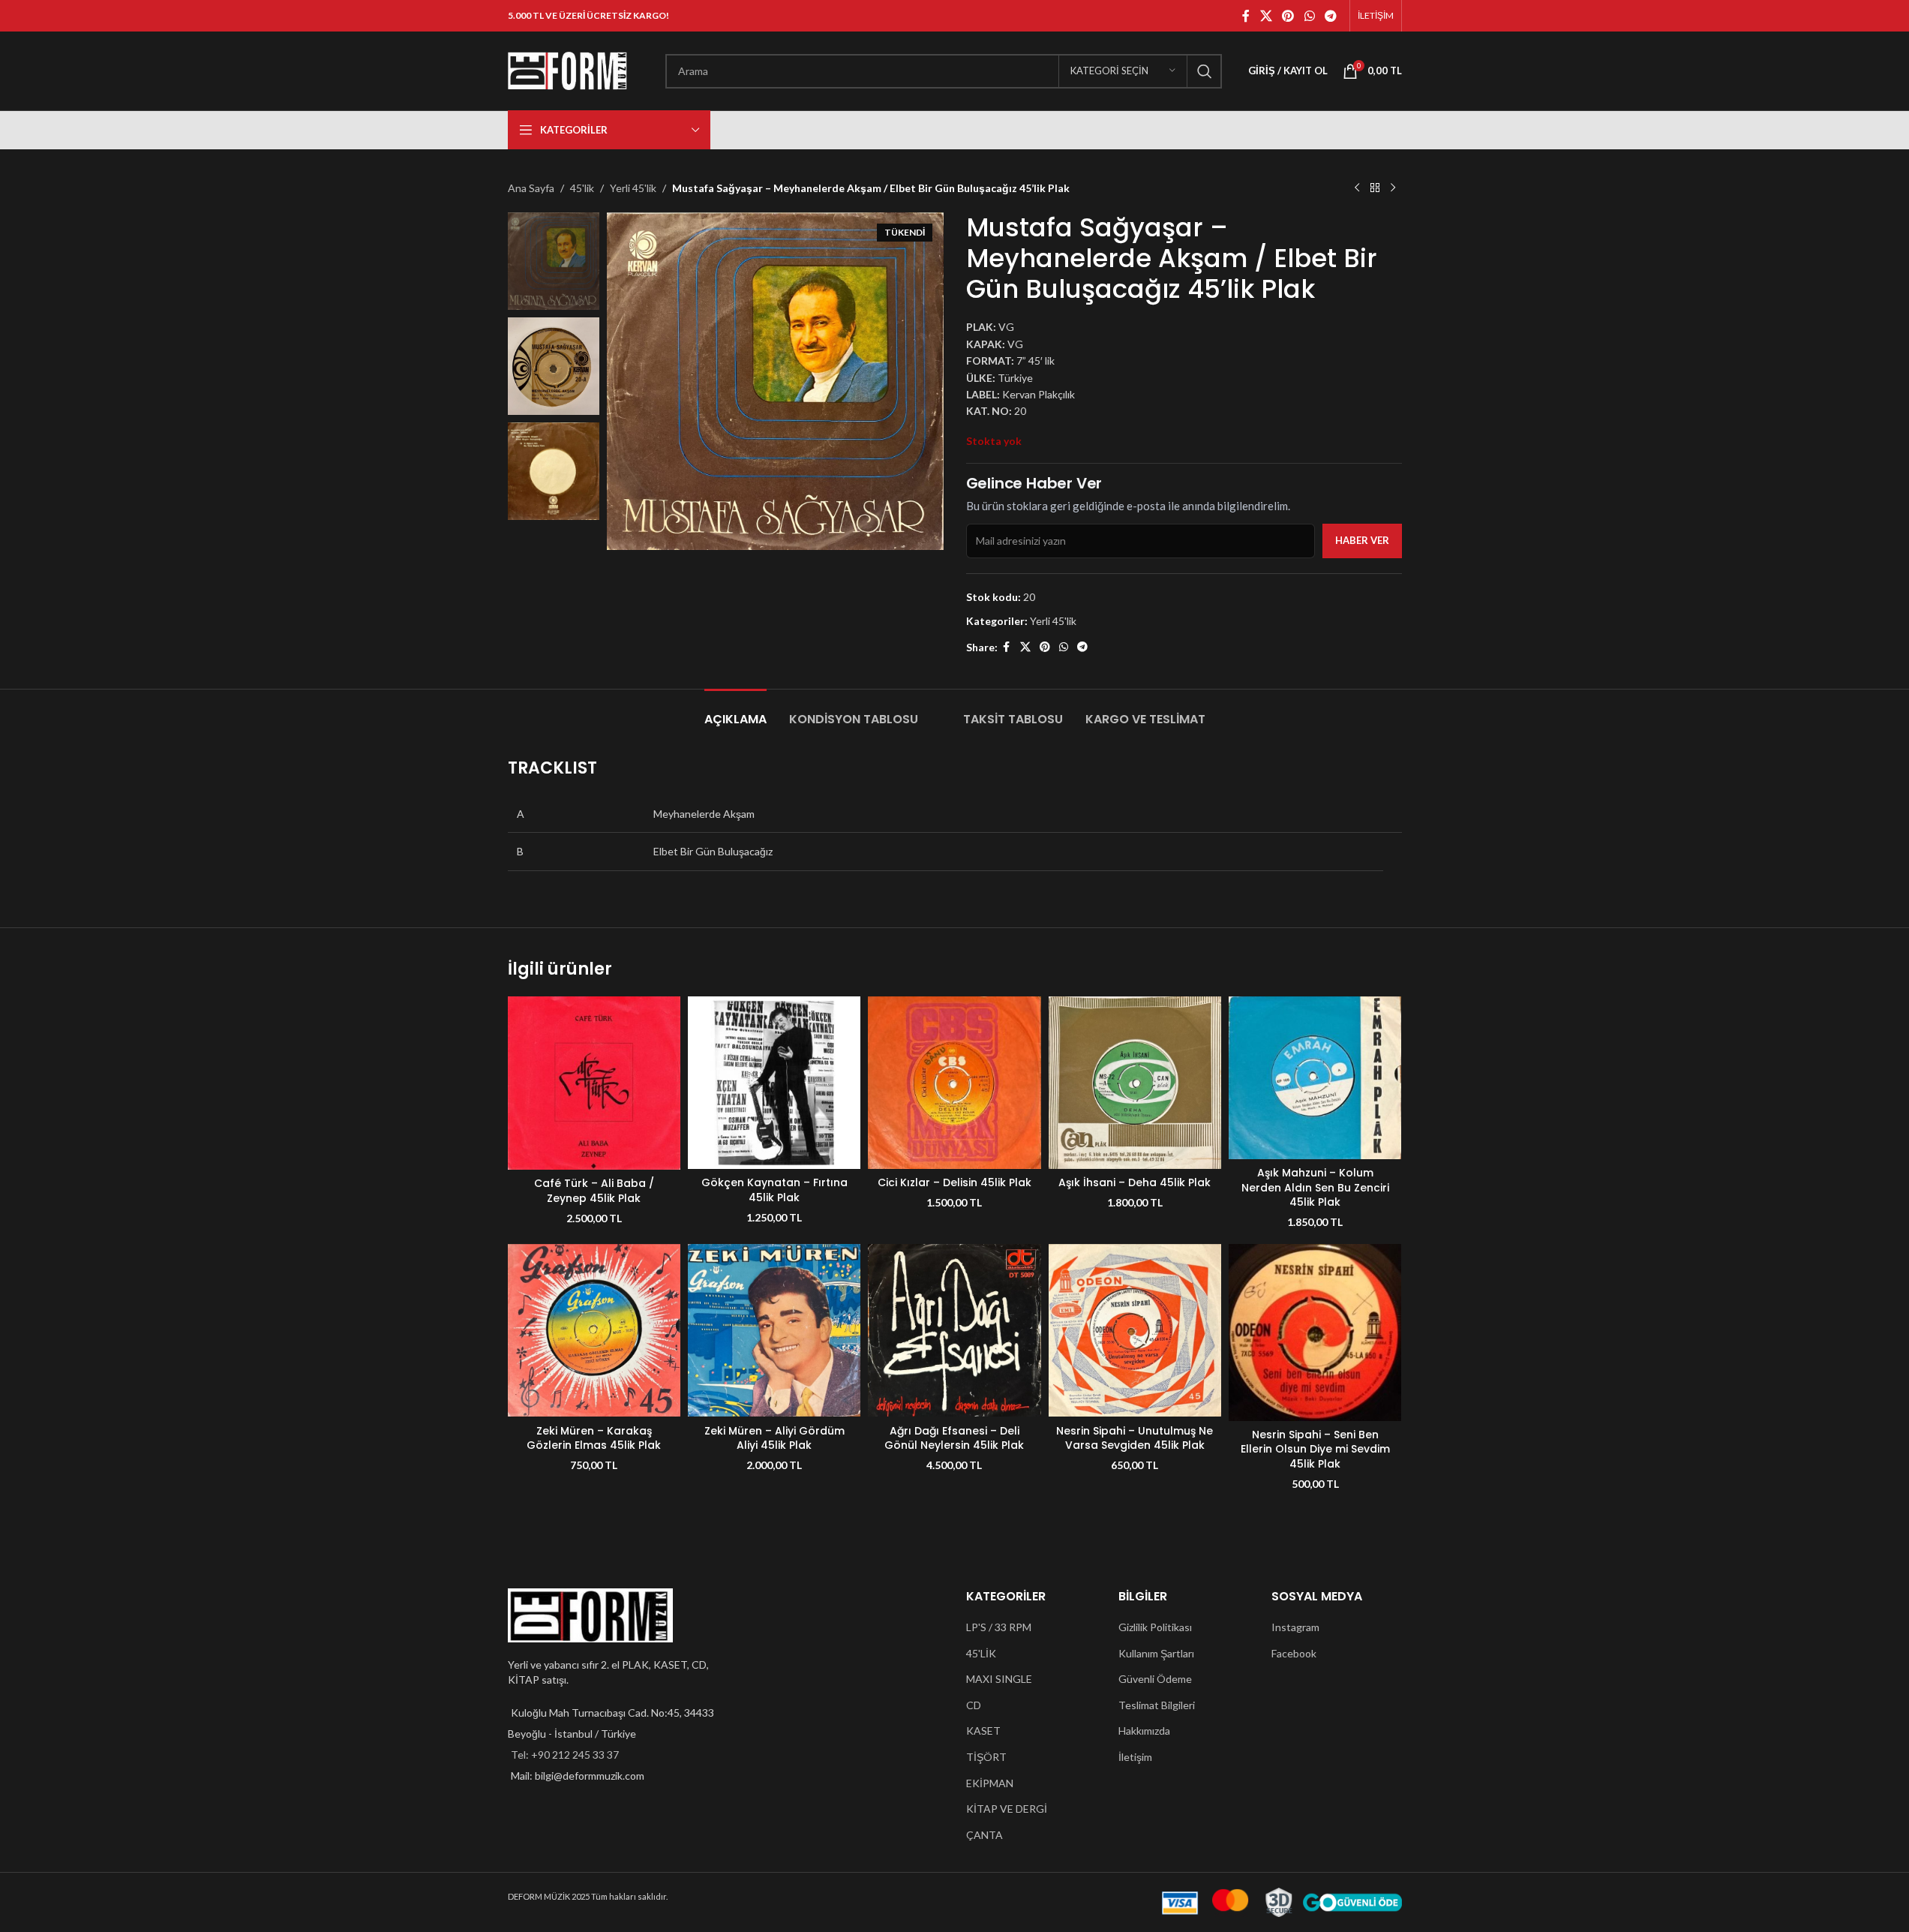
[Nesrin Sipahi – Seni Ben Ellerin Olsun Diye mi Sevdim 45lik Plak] (1315, 1333)
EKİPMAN (990, 1783)
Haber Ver (1362, 540)
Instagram (1295, 1627)
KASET (983, 1731)
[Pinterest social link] (1288, 16)
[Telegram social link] (1330, 16)
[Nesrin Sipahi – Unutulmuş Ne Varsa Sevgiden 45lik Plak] (1135, 1330)
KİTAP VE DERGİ (1007, 1809)
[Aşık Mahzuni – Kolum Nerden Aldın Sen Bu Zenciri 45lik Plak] (1315, 1078)
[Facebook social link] (1246, 16)
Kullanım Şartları (1156, 1653)
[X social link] (1266, 16)
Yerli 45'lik (633, 188)
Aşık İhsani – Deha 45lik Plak (1135, 1182)
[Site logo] (568, 69)
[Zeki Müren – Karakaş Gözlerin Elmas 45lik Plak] (594, 1330)
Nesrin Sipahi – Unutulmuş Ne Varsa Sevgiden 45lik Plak (1135, 1438)
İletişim (1135, 1757)
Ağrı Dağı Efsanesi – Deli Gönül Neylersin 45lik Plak (954, 1438)
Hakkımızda (1144, 1731)
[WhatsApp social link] (1309, 16)
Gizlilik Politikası (1155, 1627)
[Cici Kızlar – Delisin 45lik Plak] (954, 1083)
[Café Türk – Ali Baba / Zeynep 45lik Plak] (594, 1083)
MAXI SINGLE (999, 1679)
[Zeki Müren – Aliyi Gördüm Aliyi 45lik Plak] (774, 1330)
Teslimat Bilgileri (1157, 1705)
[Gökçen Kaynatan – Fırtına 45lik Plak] (774, 1083)
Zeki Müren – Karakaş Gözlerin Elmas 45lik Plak (594, 1438)
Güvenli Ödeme (1155, 1679)
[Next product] (1393, 188)
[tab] (735, 712)
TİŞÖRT (986, 1757)
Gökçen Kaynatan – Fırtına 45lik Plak (774, 1190)
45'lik (582, 188)
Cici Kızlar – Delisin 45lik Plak (954, 1182)
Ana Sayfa (531, 188)
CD (974, 1705)
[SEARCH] (1205, 71)
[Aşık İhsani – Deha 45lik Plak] (1135, 1083)
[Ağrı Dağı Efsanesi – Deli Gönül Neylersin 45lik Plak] (954, 1330)
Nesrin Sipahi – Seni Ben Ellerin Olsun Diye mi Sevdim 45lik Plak (1315, 1449)
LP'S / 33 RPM (999, 1627)
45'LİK (981, 1653)
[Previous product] (1357, 188)
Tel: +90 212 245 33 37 (565, 1755)
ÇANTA (985, 1835)
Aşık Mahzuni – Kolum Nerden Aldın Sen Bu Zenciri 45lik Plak (1315, 1187)
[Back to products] (1375, 188)
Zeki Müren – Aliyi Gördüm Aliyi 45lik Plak (774, 1438)
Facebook (1294, 1653)
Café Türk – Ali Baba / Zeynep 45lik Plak (594, 1191)
